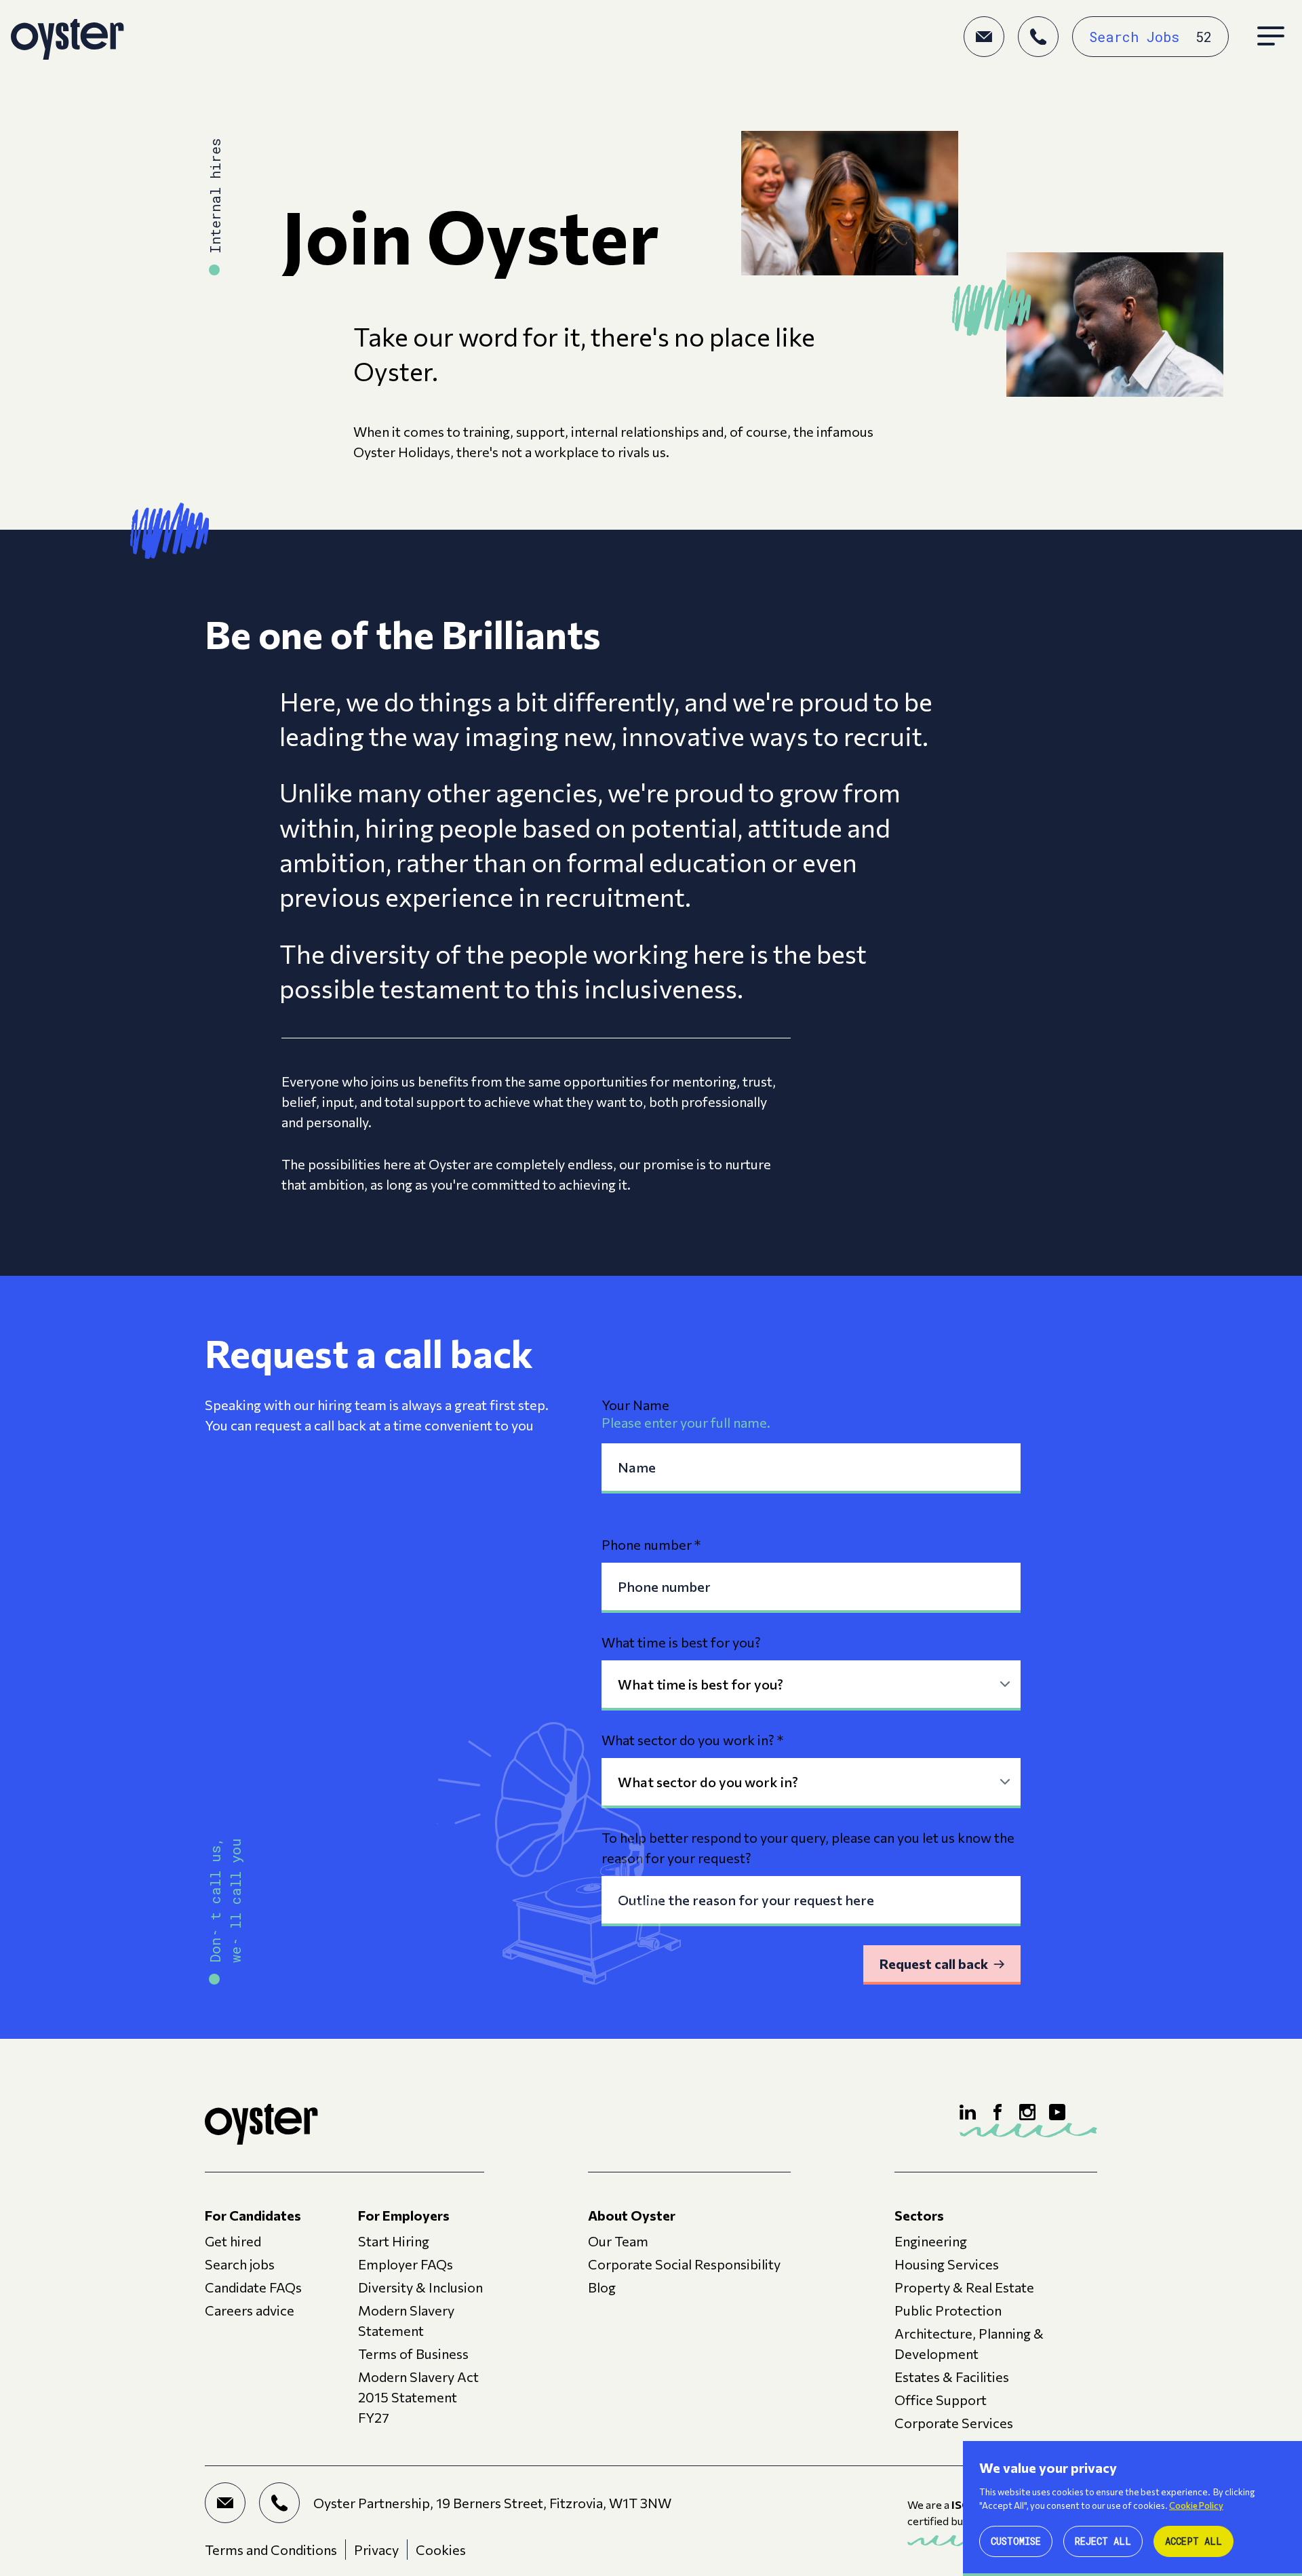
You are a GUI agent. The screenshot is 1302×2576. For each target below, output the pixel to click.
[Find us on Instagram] (1027, 2112)
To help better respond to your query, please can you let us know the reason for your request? (808, 1848)
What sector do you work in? (692, 1740)
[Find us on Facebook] (998, 2112)
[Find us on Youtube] (1057, 2112)
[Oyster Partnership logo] (67, 37)
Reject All (1103, 2541)
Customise (1016, 2541)
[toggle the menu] (1271, 37)
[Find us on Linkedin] (968, 2112)
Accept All (1193, 2541)
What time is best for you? (681, 1642)
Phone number (651, 1544)
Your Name (635, 1405)
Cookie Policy (1196, 2505)
